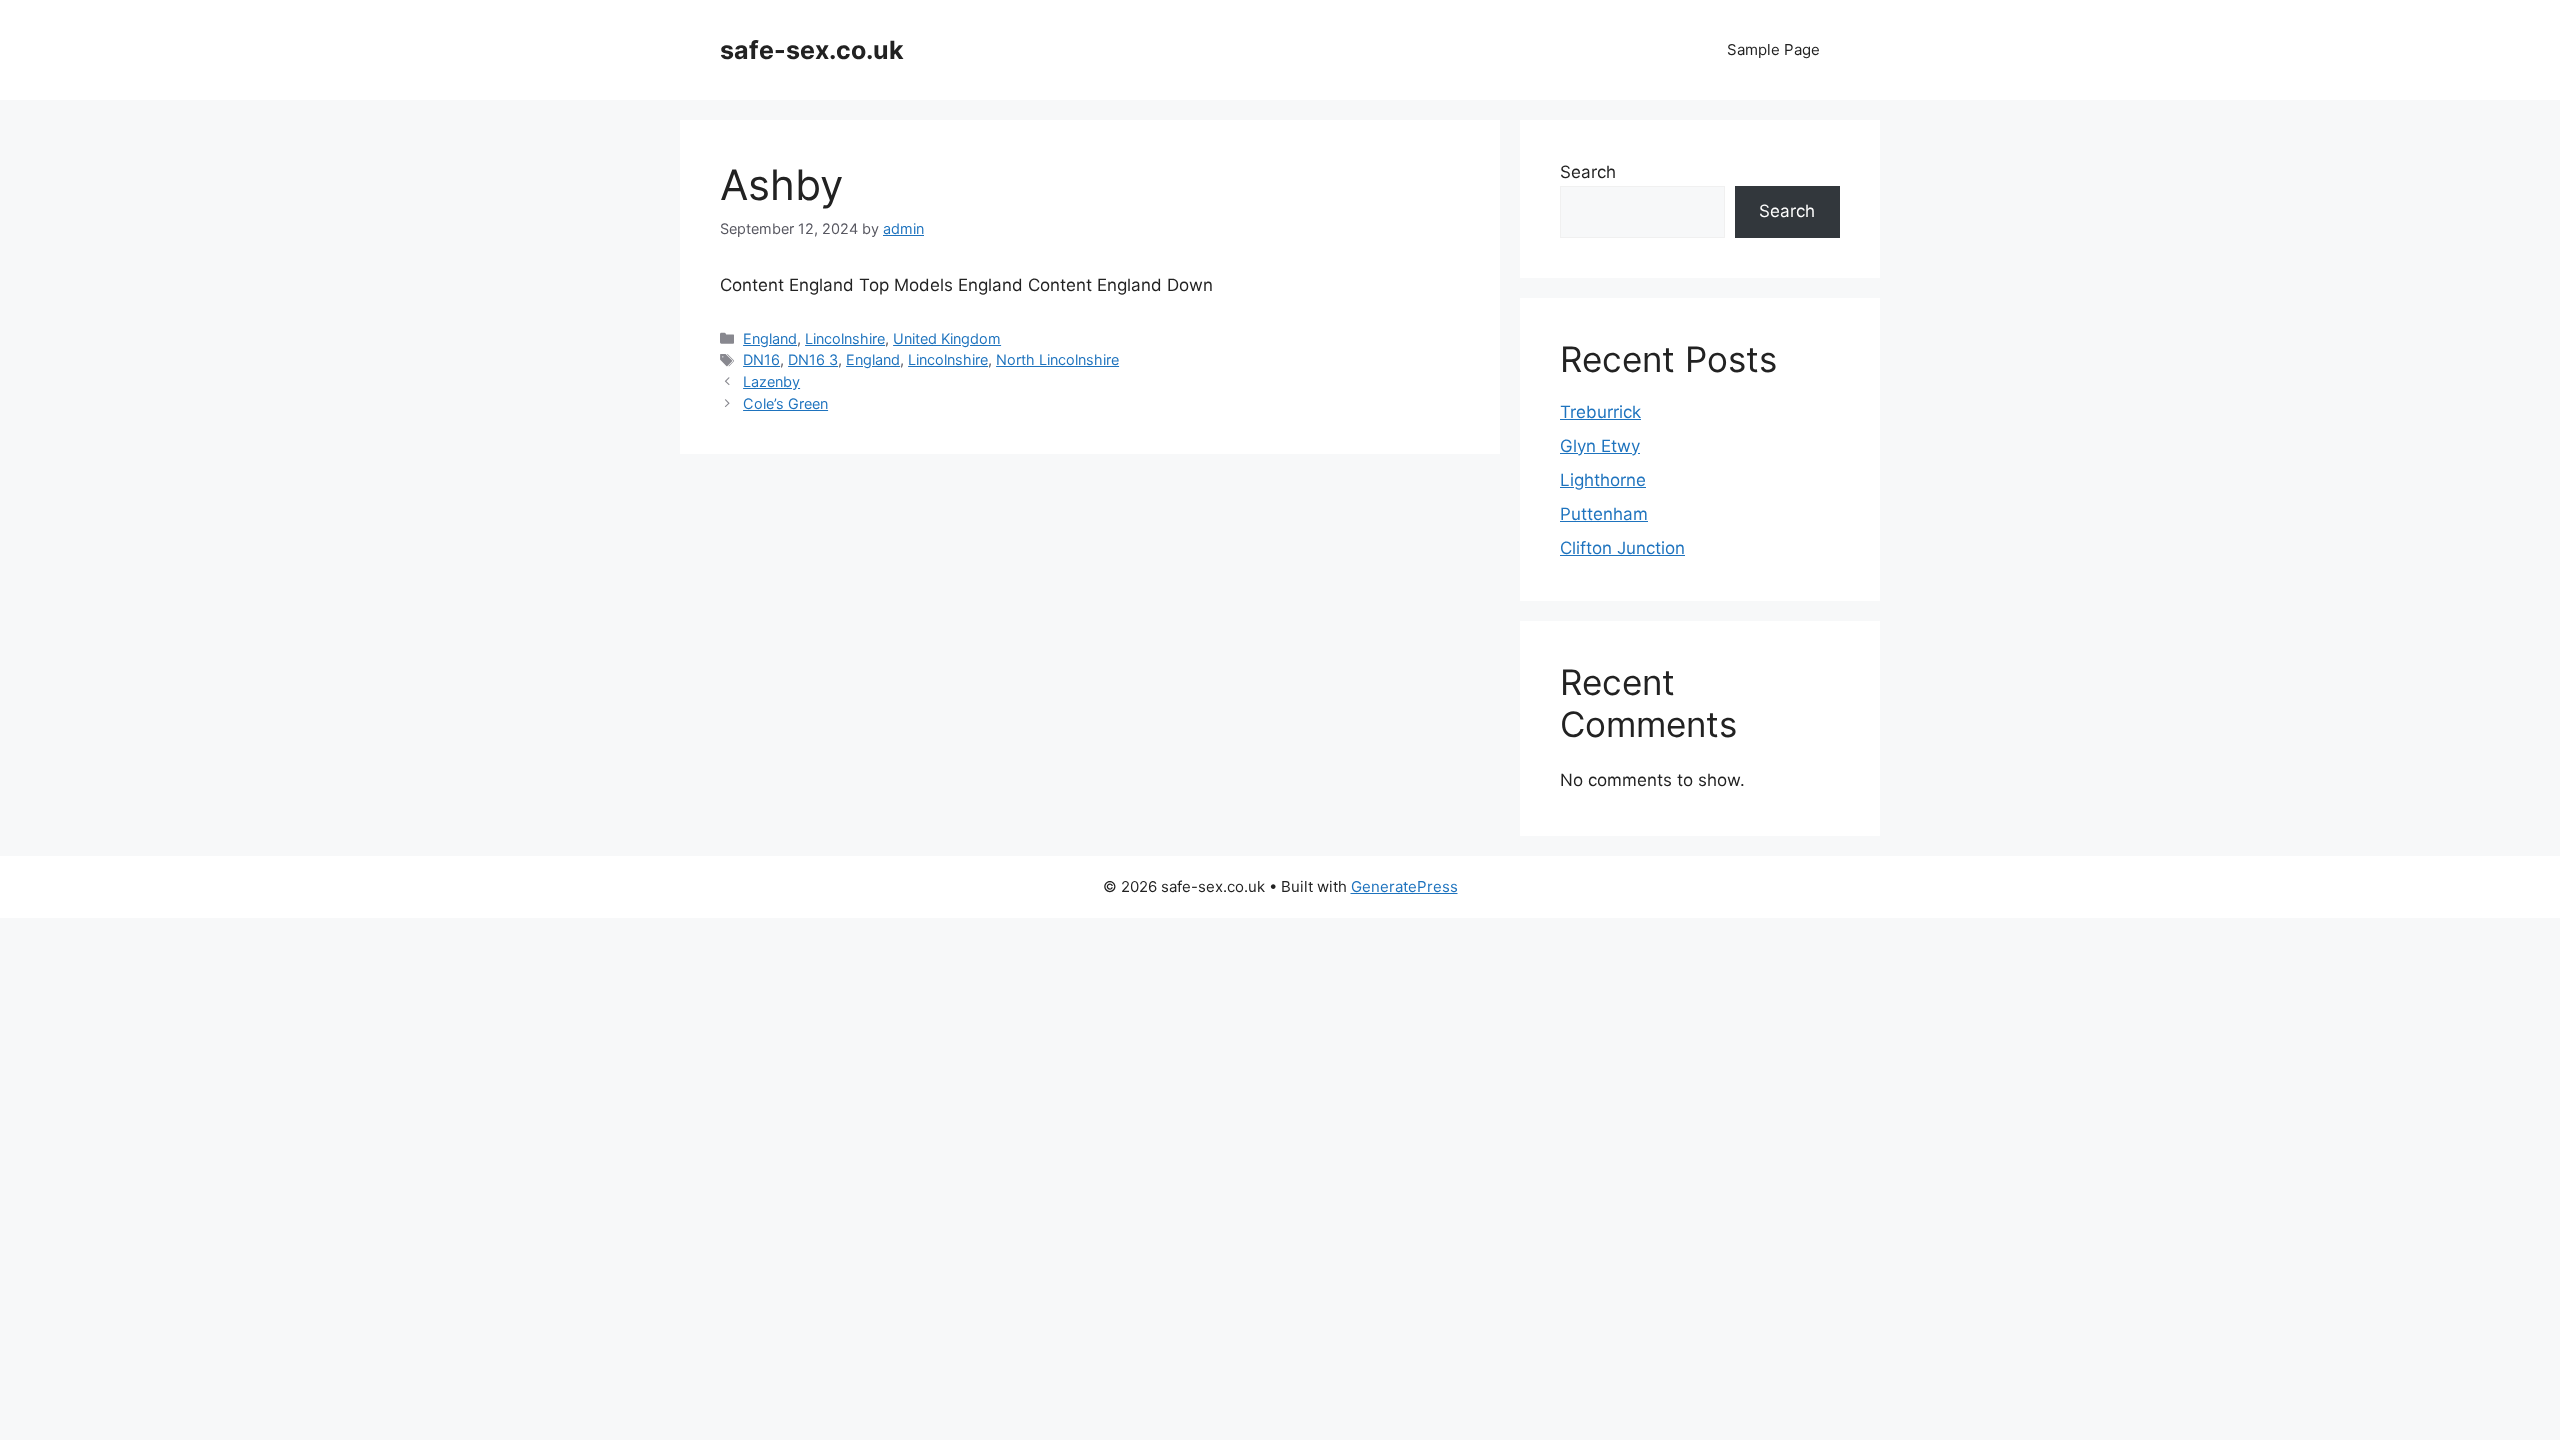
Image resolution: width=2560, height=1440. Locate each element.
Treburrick (1600, 412)
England (770, 338)
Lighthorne (1603, 480)
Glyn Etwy (1600, 446)
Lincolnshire (845, 338)
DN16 (761, 359)
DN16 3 (813, 359)
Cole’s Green (785, 403)
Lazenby (771, 381)
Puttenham (1604, 514)
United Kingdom (947, 338)
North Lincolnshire (1057, 359)
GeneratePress (1404, 886)
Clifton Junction (1622, 548)
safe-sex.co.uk (812, 50)
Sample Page (1773, 49)
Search (1588, 172)
